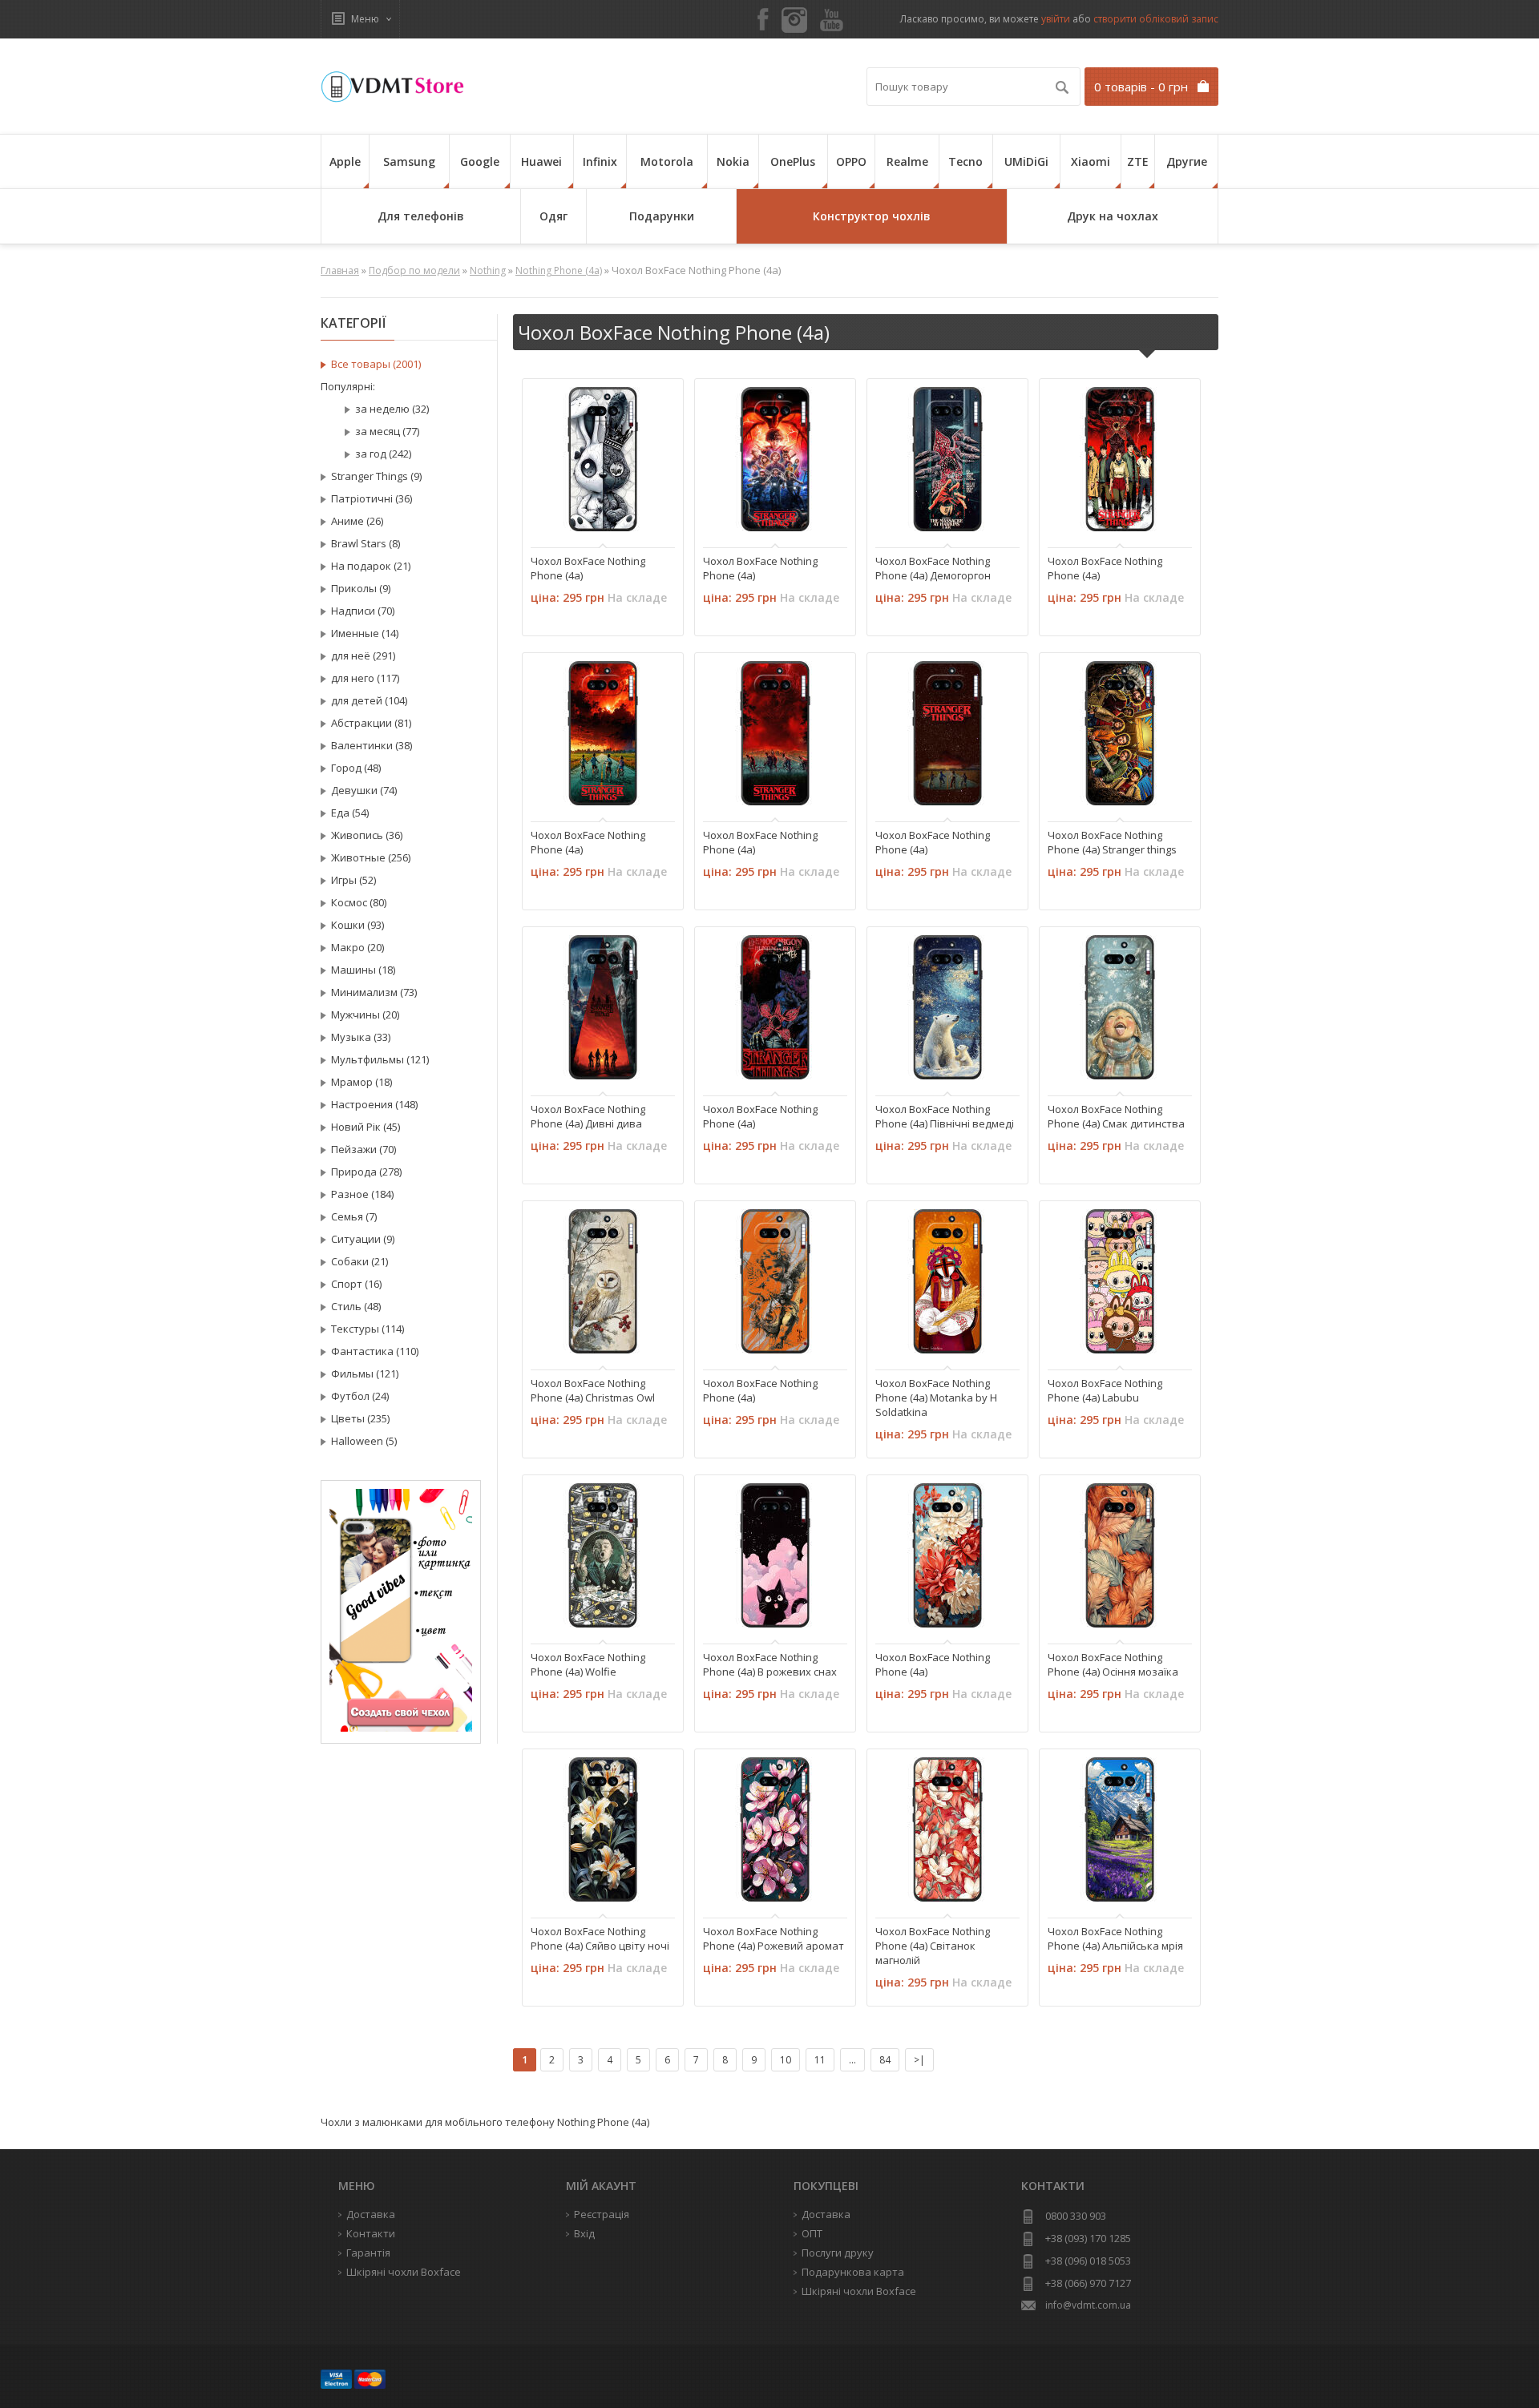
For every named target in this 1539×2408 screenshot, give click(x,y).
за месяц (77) (387, 431)
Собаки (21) (360, 1261)
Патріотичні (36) (372, 498)
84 (885, 2060)
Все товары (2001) (376, 364)
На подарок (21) (371, 566)
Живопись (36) (367, 835)
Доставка (826, 2214)
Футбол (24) (360, 1396)
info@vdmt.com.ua (1088, 2305)
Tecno (965, 161)
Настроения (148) (374, 1104)
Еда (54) (350, 813)
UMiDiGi (1026, 161)
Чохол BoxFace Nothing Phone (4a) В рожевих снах (770, 1664)
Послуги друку (838, 2253)
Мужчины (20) (365, 1014)
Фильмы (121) (365, 1373)
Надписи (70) (363, 611)
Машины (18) (363, 970)
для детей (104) (369, 700)
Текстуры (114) (368, 1329)
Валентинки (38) (372, 745)
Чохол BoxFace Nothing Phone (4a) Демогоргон (933, 568)
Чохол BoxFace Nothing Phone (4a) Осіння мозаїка (1113, 1664)
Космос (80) (359, 902)
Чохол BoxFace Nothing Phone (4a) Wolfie (588, 1664)
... (852, 2060)
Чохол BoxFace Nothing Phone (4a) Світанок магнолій (933, 1946)
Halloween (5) (364, 1441)
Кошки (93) (357, 925)
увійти (1056, 19)
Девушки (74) (364, 790)
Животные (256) (371, 857)
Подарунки (662, 216)
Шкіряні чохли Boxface (859, 2291)
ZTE (1138, 161)
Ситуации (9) (363, 1239)
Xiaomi (1091, 161)
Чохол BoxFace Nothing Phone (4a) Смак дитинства (1116, 1116)
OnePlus (793, 161)
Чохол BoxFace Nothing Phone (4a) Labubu (1105, 1390)
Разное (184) (362, 1194)
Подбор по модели (414, 270)
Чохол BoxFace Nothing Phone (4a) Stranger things (1112, 842)
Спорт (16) (356, 1284)
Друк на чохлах (1113, 216)
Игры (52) (353, 880)
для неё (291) (363, 655)
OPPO (851, 161)
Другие (1187, 161)
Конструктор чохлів (872, 216)
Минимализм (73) (374, 992)
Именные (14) (365, 633)
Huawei (541, 161)
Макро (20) (357, 947)
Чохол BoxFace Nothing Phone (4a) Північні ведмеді (945, 1116)
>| (919, 2060)
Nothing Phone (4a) (559, 270)
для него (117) (365, 678)
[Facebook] (763, 20)
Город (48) (356, 768)
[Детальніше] (551, 518)
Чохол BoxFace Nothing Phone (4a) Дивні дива (588, 1116)
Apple (345, 161)
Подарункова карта (853, 2272)
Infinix (600, 161)
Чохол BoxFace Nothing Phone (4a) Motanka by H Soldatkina (936, 1398)
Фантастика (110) (375, 1351)
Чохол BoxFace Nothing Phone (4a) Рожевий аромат (774, 1938)
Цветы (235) (360, 1418)
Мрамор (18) (362, 1082)
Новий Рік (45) (366, 1127)
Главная (340, 270)
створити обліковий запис (1156, 19)
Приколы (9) (361, 588)
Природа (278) (366, 1172)
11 (820, 2060)
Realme (907, 161)
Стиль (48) (356, 1306)
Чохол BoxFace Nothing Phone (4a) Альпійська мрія (1115, 1938)
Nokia (733, 161)
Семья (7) (354, 1216)
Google (480, 161)
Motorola (667, 161)
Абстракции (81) (371, 723)
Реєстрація (602, 2214)
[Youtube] (832, 21)
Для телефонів (421, 216)
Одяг (553, 216)
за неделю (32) (392, 409)
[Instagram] (794, 20)
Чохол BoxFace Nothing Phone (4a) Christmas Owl (593, 1390)
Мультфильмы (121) (380, 1059)
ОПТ (812, 2233)
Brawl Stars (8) (366, 543)
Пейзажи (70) (364, 1149)
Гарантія (368, 2253)
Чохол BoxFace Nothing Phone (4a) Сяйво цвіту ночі (600, 1938)
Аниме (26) (357, 521)
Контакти (371, 2233)
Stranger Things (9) (376, 476)
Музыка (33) (361, 1037)
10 (786, 2060)
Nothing (488, 270)
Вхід (584, 2233)
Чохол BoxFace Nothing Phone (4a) (588, 568)
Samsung (409, 161)
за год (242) (383, 454)
